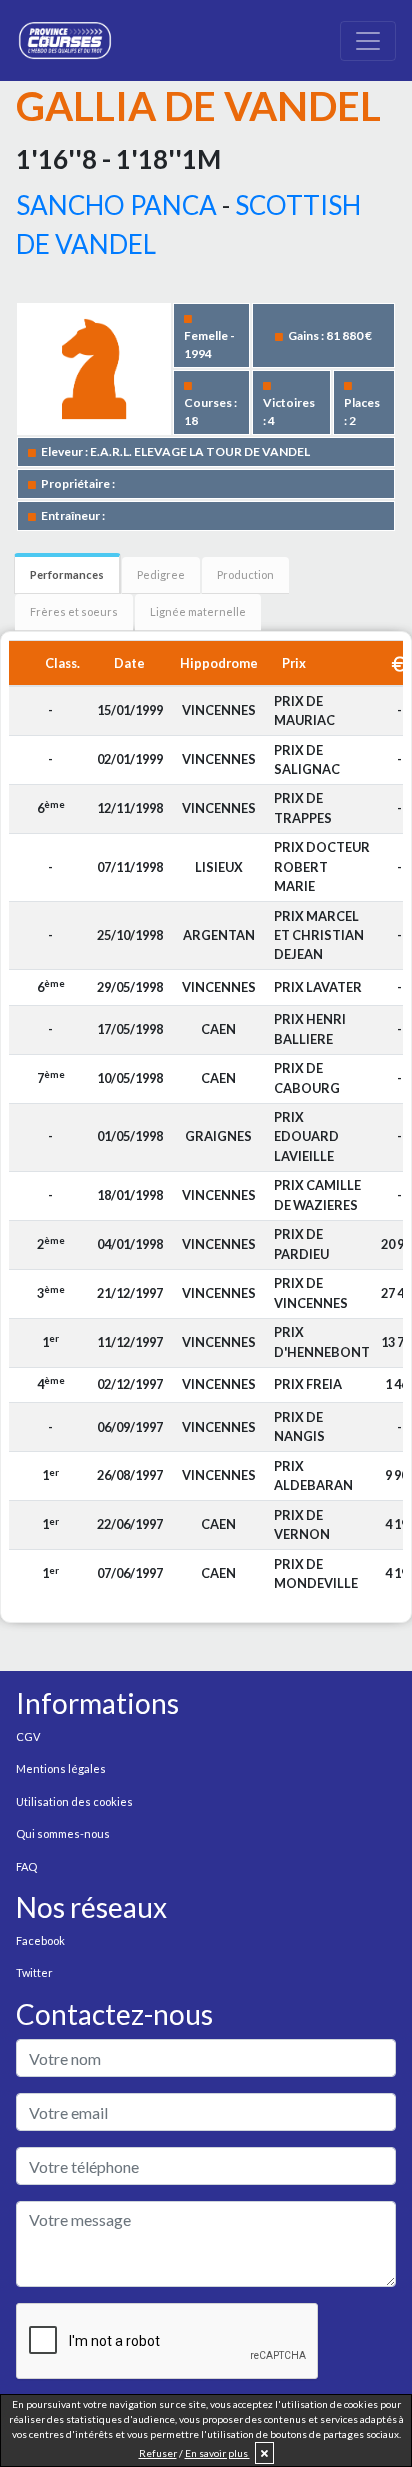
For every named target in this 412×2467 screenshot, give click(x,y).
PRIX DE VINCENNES (311, 1292)
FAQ (26, 1866)
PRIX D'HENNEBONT (322, 1341)
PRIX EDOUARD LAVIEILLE (306, 1136)
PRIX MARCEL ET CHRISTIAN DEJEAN (319, 935)
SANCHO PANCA (116, 205)
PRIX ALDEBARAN (313, 1475)
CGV (28, 1736)
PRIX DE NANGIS (299, 1426)
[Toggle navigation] (368, 41)
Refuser (158, 2453)
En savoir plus (217, 2453)
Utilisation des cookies (74, 1801)
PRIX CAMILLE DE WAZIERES (317, 1194)
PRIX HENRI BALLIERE (310, 1028)
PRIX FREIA (308, 1384)
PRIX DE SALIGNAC (307, 759)
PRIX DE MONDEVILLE (316, 1573)
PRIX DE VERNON (302, 1524)
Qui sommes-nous (63, 1833)
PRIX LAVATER (318, 987)
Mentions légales (61, 1768)
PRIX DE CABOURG (307, 1077)
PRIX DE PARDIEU (301, 1243)
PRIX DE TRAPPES (303, 807)
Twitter (34, 1972)
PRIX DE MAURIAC (304, 710)
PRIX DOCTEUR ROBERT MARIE (322, 866)
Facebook (40, 1940)
